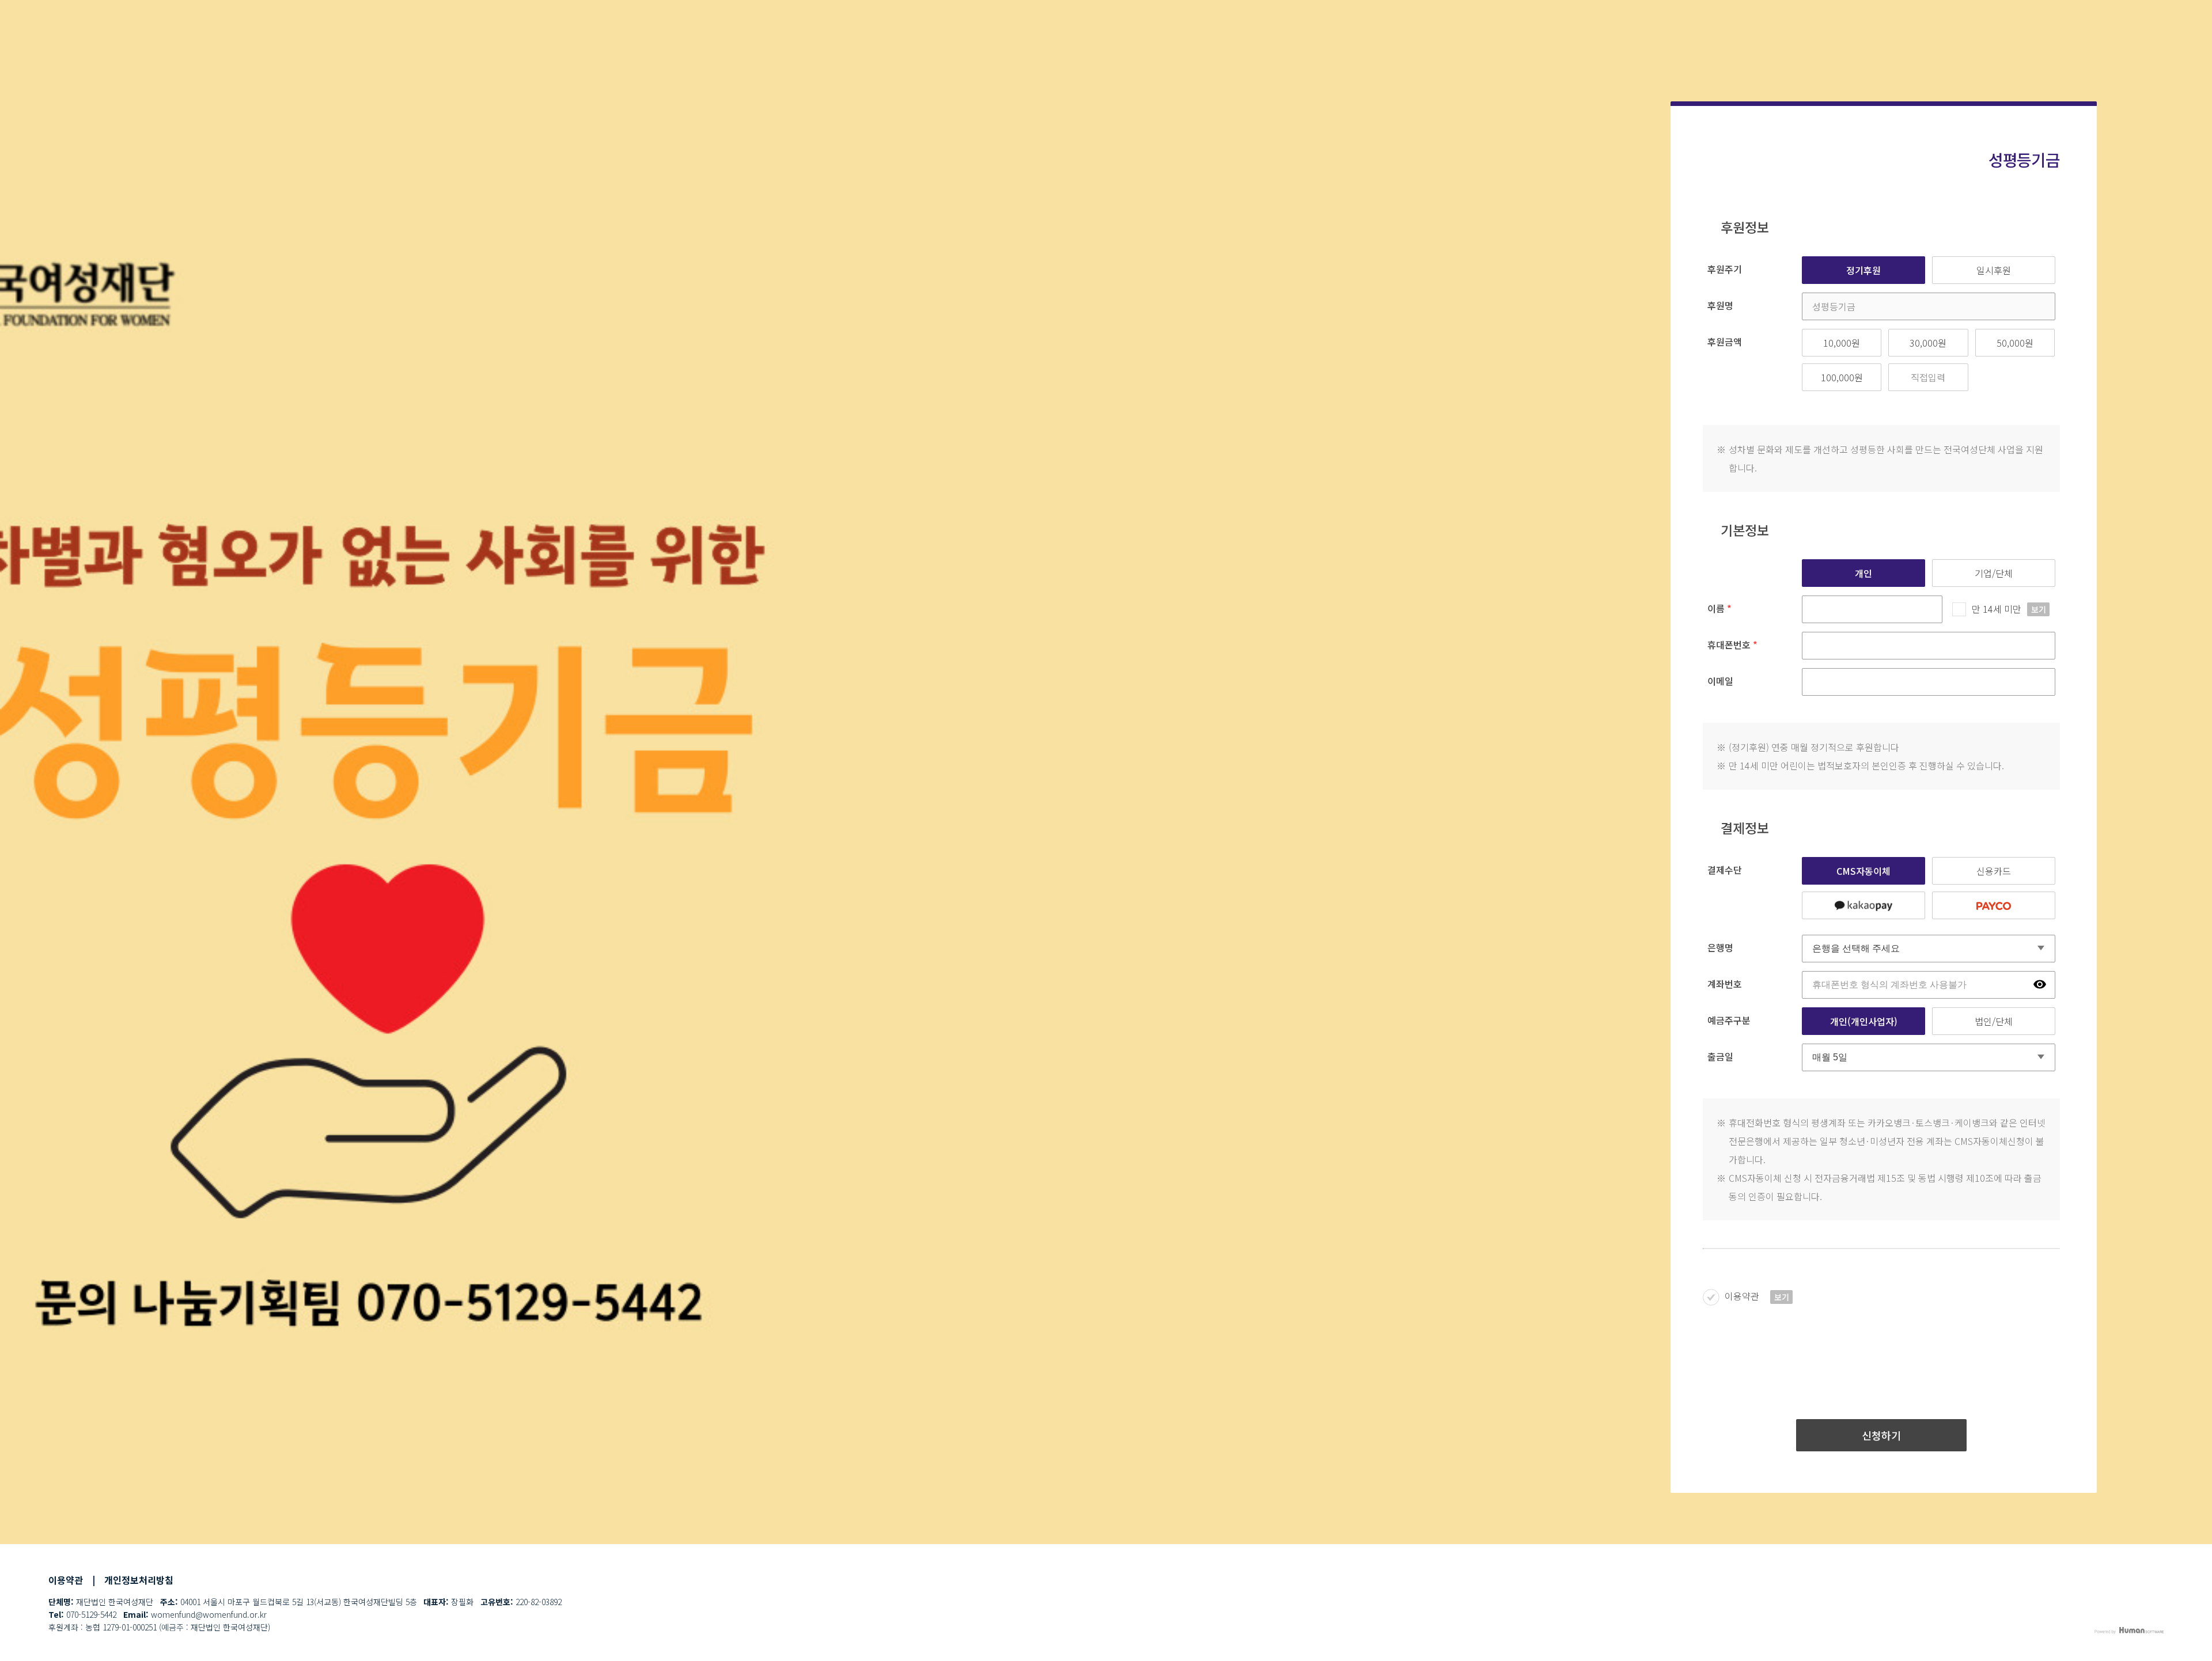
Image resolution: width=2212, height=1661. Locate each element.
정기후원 (1863, 270)
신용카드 (1994, 871)
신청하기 (1881, 1435)
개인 (1863, 573)
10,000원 (1842, 343)
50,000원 (2015, 343)
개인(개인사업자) (1864, 1021)
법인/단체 (1994, 1021)
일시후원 (1994, 270)
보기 (2039, 609)
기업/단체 (1994, 573)
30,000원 (1928, 343)
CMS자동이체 (1863, 871)
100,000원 (1842, 377)
